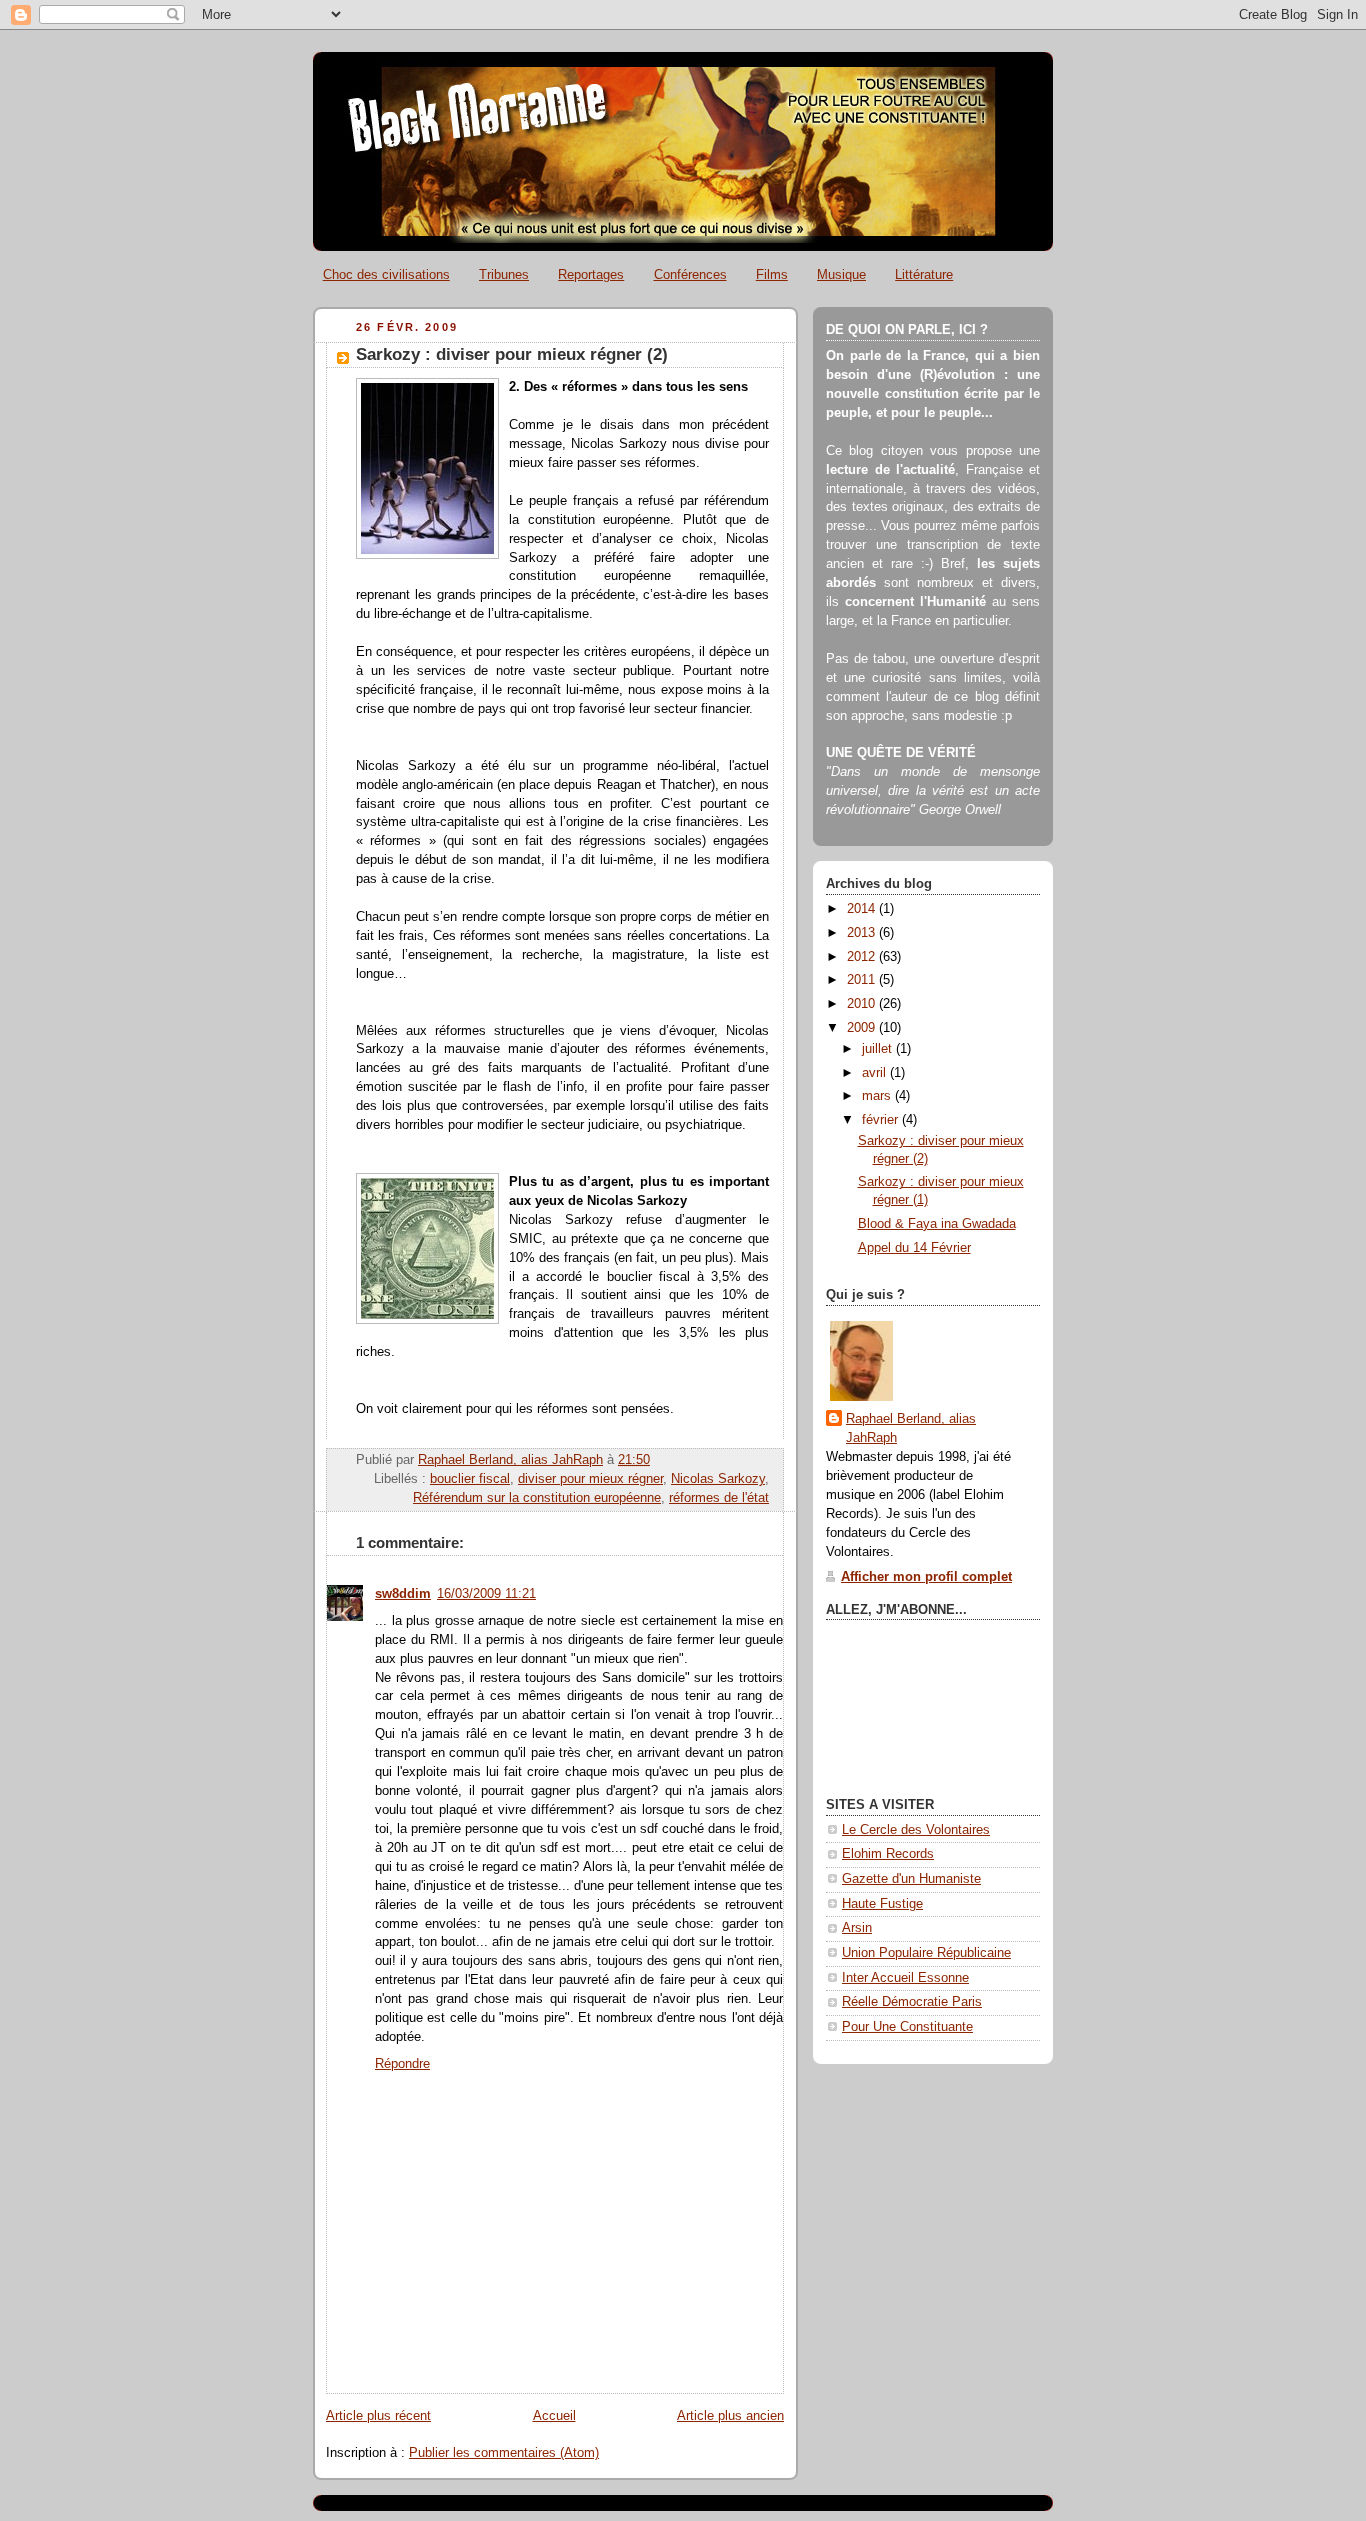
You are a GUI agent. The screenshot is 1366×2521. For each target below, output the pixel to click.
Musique (841, 274)
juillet (879, 1049)
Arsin (857, 1928)
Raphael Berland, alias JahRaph (911, 1428)
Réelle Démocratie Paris (912, 2002)
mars (878, 1096)
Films (772, 274)
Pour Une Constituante (907, 2027)
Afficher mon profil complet (926, 1577)
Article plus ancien (730, 2416)
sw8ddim (403, 1594)
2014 (863, 909)
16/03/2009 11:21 (486, 1594)
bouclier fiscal (470, 1479)
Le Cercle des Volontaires (916, 1830)
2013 (863, 933)
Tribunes (504, 274)
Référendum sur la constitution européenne (537, 1498)
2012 (863, 957)
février (882, 1120)
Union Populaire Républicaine (926, 1953)
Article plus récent (378, 2416)
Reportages (591, 274)
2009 (863, 1028)
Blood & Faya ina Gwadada (937, 1224)
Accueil (554, 2416)
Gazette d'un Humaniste (911, 1879)
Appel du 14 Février (914, 1248)
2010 (863, 1004)
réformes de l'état (719, 1498)
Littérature (924, 274)
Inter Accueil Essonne (905, 1978)
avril (876, 1073)
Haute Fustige (882, 1904)
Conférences (690, 274)
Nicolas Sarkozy (718, 1479)
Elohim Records (888, 1854)
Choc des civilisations (386, 274)
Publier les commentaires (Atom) (504, 2453)
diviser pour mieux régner (590, 1479)
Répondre (402, 2064)
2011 (863, 980)
